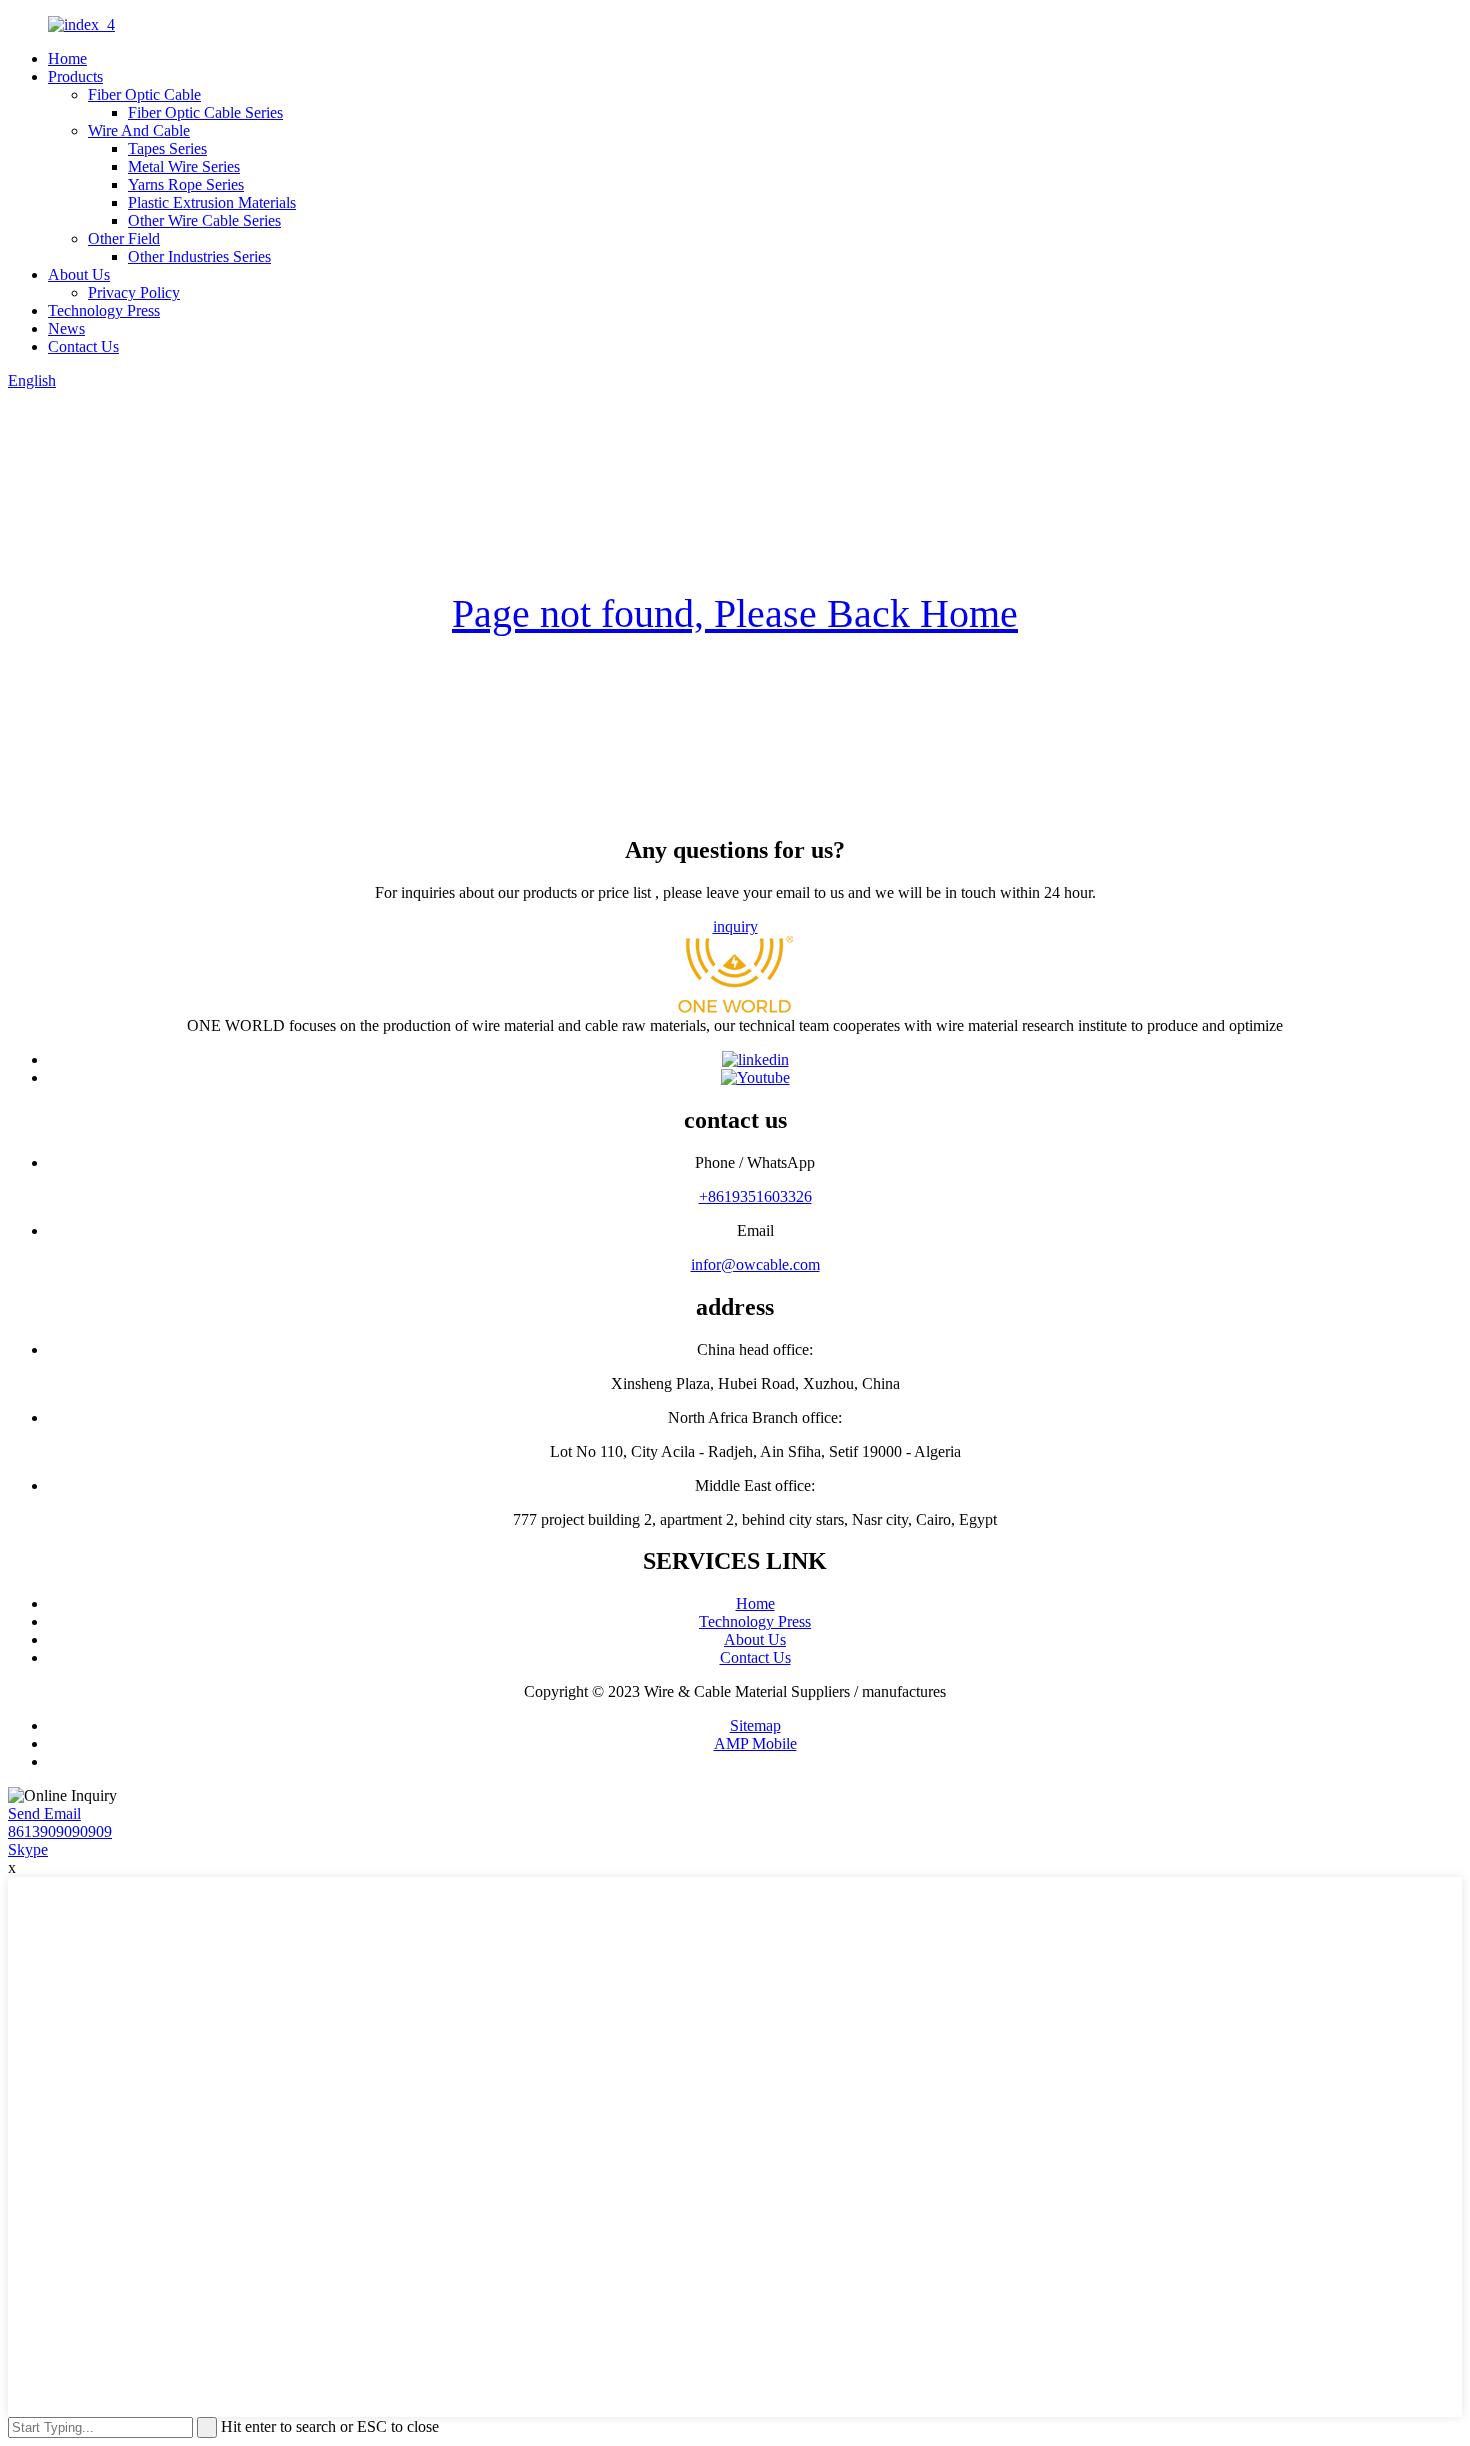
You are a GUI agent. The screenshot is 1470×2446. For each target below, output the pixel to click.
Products (75, 76)
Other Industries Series (199, 256)
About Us (79, 274)
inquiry (735, 926)
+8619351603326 (755, 1196)
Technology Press (104, 310)
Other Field (124, 238)
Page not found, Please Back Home (735, 613)
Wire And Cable (139, 130)
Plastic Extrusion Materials (212, 202)
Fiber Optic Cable (144, 94)
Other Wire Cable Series (204, 220)
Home (67, 58)
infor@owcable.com (755, 1264)
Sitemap (755, 1725)
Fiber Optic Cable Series (205, 112)
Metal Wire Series (184, 166)
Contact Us (83, 346)
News (66, 328)
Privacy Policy (134, 292)
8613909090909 (60, 1831)
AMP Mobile (755, 1743)
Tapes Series (167, 148)
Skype (28, 1849)
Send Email (44, 1813)
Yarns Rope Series (186, 184)
